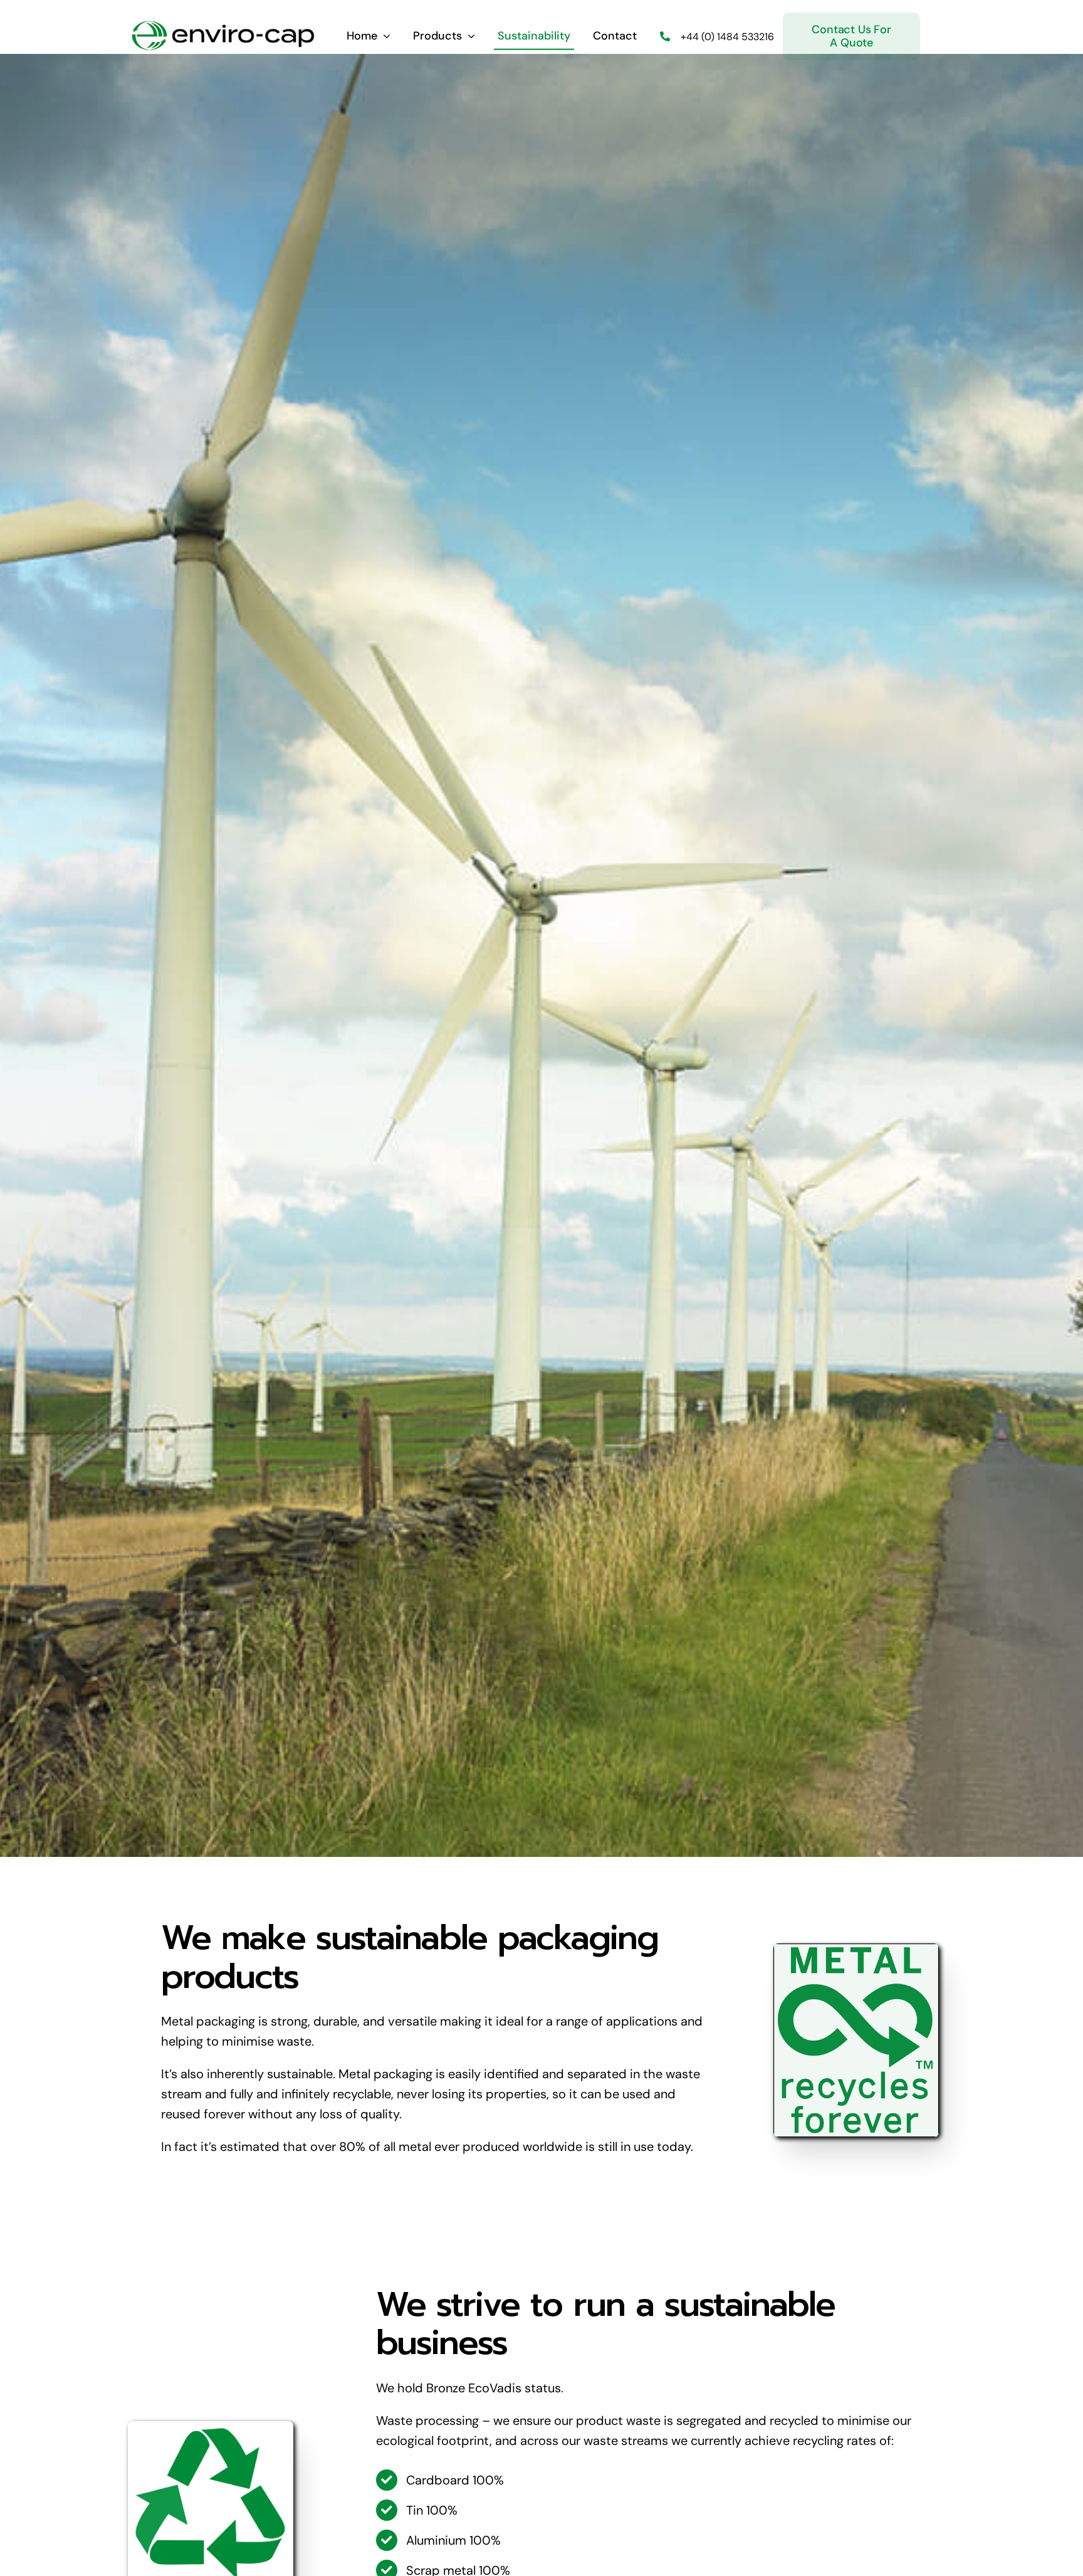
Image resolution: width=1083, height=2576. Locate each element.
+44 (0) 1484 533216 (727, 37)
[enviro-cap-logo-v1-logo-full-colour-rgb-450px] (222, 24)
